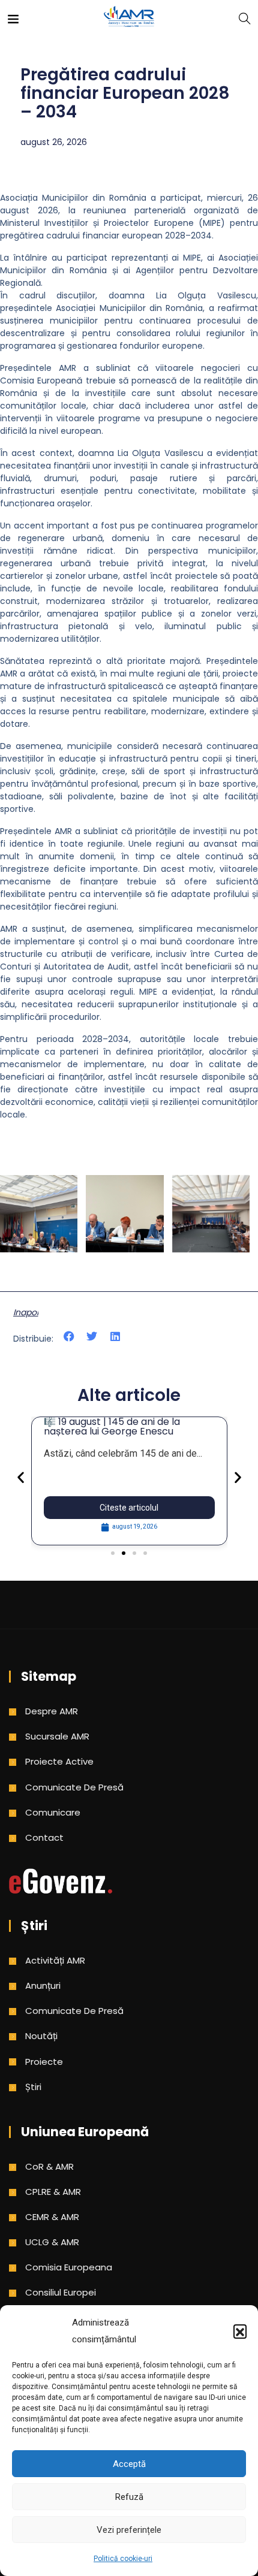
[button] (240, 2331)
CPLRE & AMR (53, 2192)
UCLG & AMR (52, 2242)
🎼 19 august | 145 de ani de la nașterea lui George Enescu (112, 1426)
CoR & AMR (49, 2166)
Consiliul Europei (61, 2292)
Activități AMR (55, 1960)
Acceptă (129, 2464)
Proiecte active (59, 1761)
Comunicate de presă (74, 1787)
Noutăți (41, 2036)
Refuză (129, 2497)
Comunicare (53, 1812)
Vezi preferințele (129, 2530)
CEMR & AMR (52, 2217)
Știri (33, 2087)
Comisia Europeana (69, 2267)
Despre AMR (52, 1711)
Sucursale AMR (57, 1736)
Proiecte (44, 2062)
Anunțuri (43, 1985)
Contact (44, 1837)
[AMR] (129, 18)
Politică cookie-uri (123, 2559)
